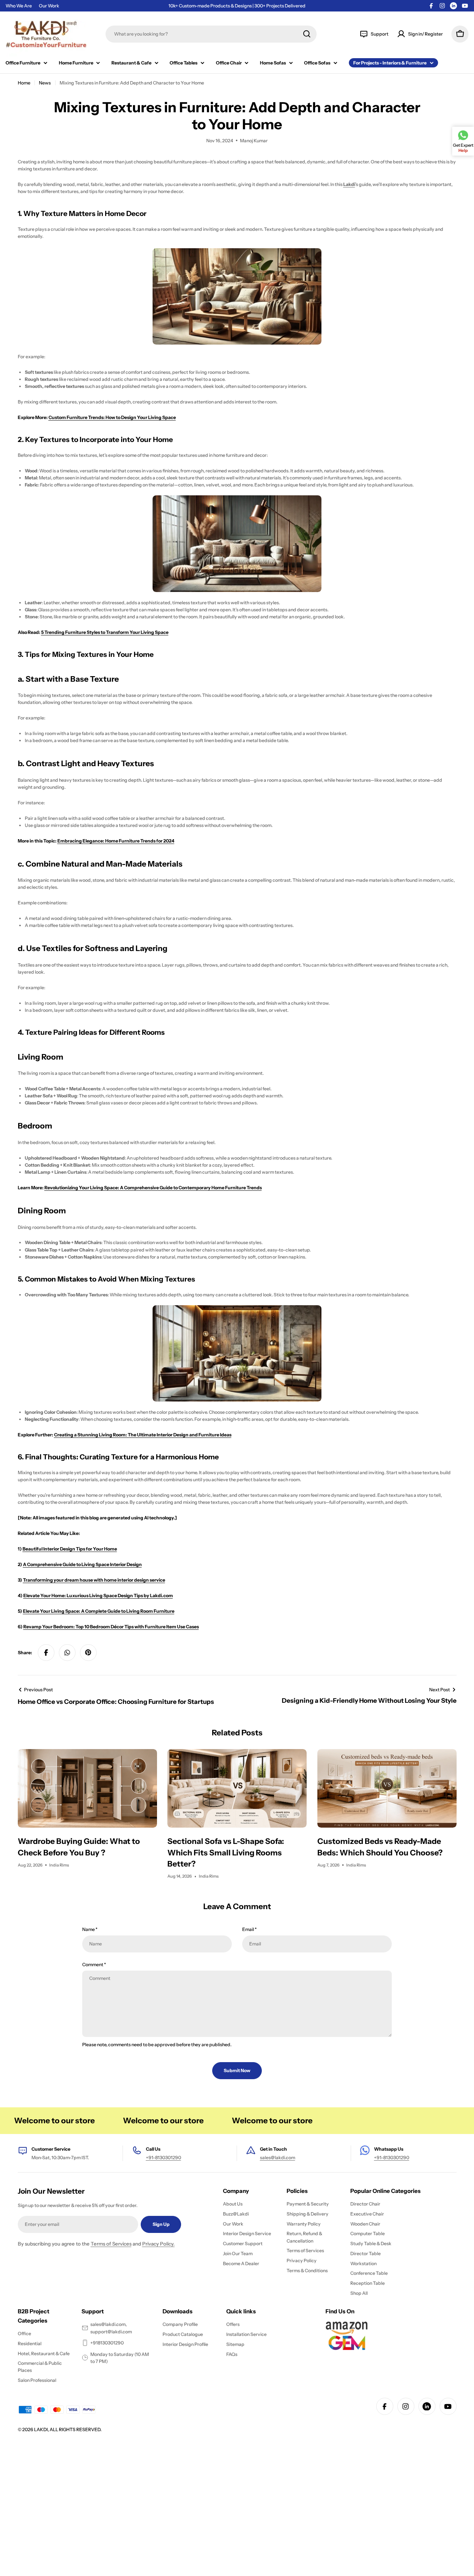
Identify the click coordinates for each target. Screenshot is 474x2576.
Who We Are (19, 6)
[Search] (307, 34)
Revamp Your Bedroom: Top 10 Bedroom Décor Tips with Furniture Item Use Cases (111, 1627)
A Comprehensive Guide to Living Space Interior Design (82, 1564)
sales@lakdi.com (278, 2158)
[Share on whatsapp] (67, 1653)
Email (249, 1929)
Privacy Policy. (158, 2244)
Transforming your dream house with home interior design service (94, 1580)
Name (90, 1929)
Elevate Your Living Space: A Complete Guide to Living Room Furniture (99, 1611)
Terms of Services (111, 2244)
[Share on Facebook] (46, 1653)
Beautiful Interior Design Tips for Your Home (70, 1549)
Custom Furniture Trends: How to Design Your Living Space (112, 417)
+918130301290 (107, 2343)
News (45, 83)
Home (24, 83)
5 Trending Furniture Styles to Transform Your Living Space (105, 632)
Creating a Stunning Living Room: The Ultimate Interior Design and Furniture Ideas (143, 1435)
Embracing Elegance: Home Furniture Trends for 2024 (116, 841)
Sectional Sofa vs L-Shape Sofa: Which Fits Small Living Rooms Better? (226, 1852)
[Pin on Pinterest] (89, 1653)
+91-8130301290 (163, 2158)
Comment (94, 1965)
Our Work (49, 6)
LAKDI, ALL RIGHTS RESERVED (67, 2429)
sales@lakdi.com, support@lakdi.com (111, 2328)
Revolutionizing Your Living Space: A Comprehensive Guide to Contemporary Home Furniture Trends (153, 1188)
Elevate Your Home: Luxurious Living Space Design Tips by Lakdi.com (98, 1596)
